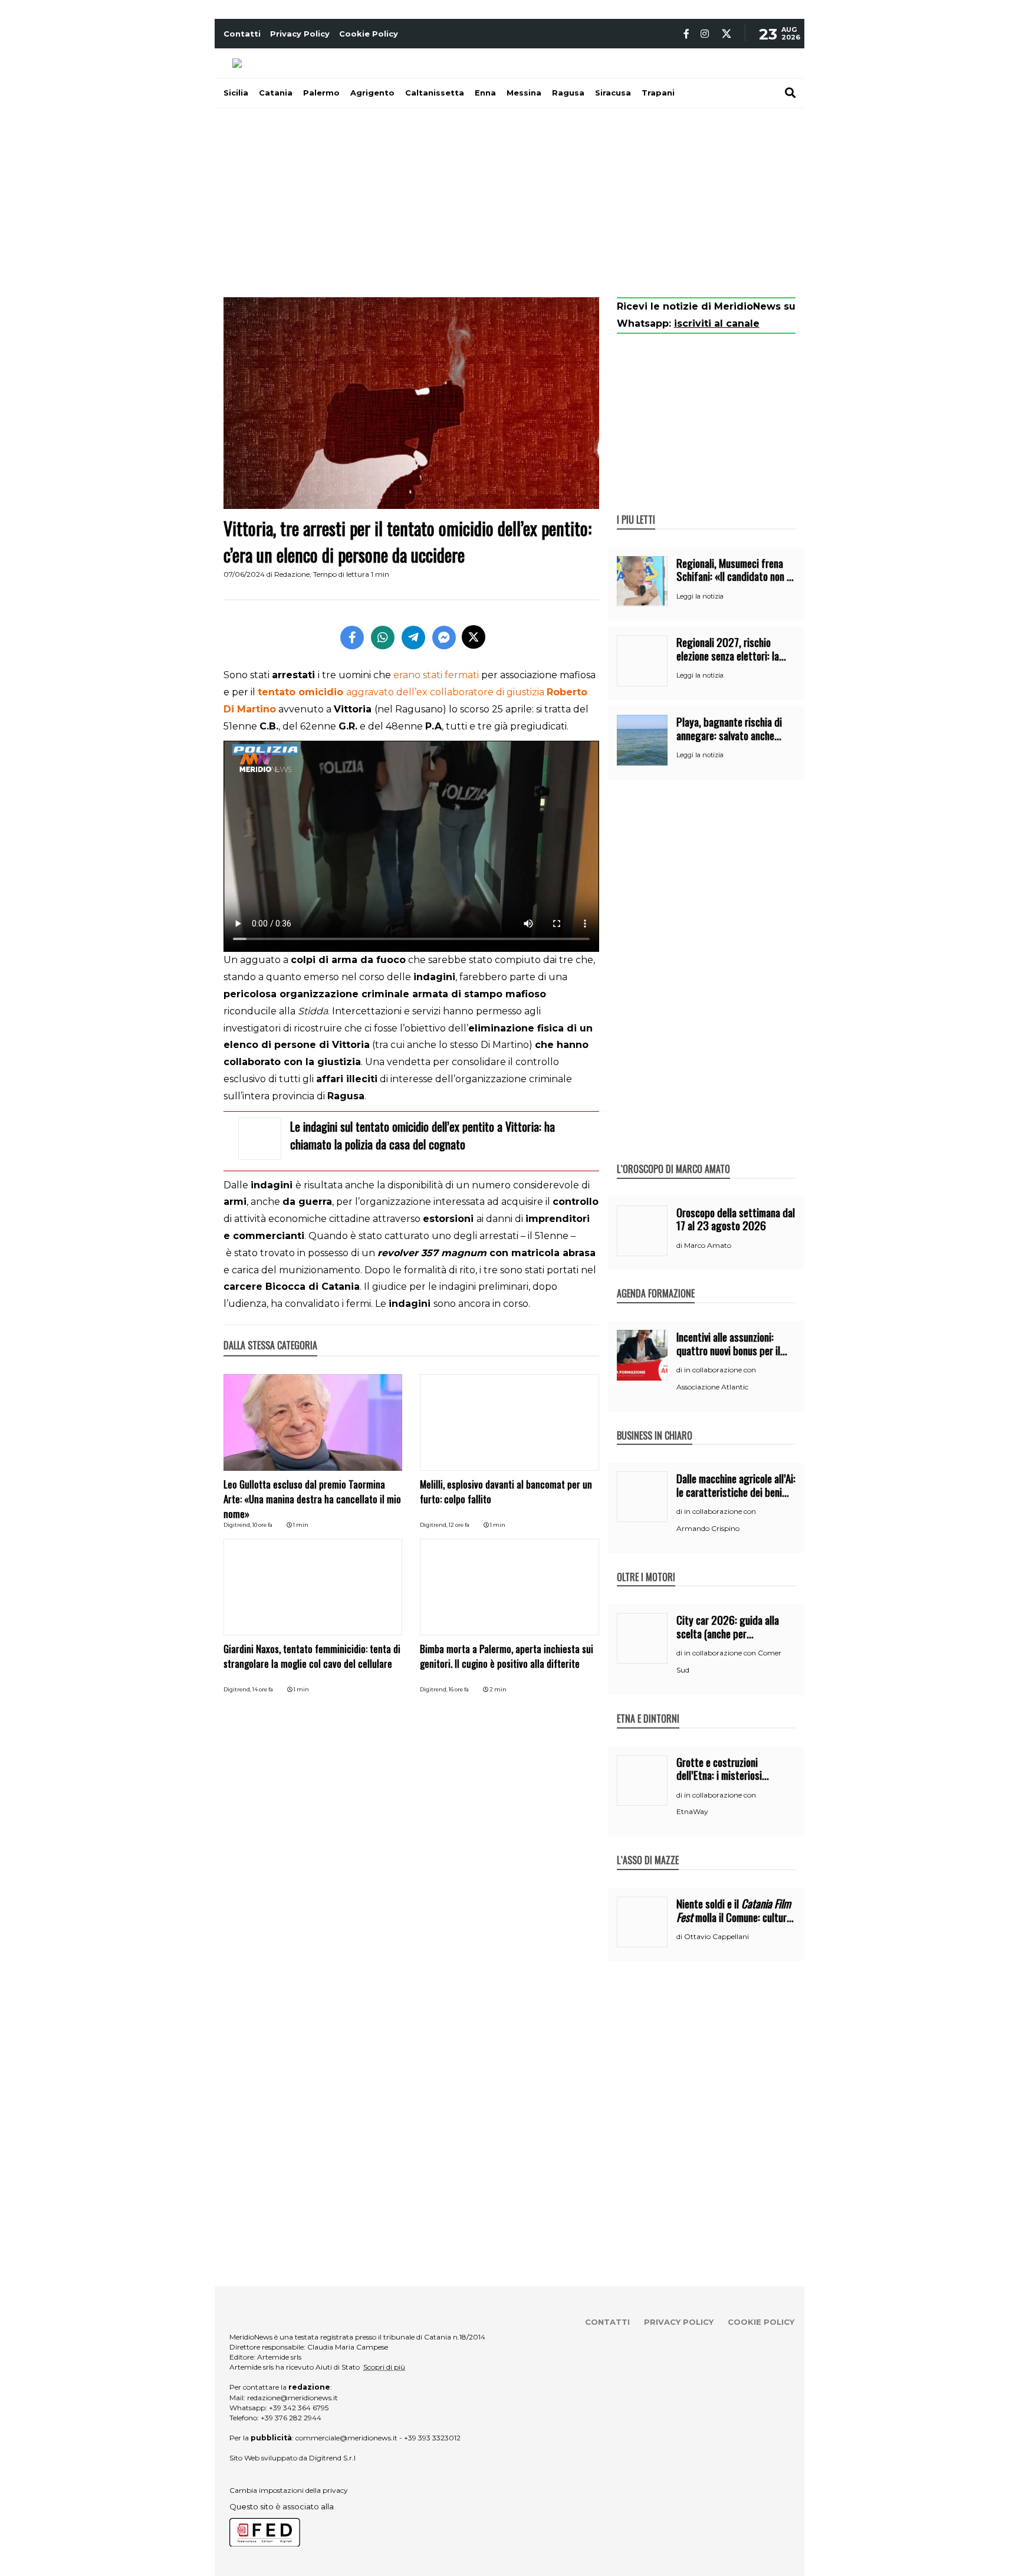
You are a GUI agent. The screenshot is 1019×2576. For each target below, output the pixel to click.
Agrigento (372, 93)
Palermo (321, 93)
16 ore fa (459, 1689)
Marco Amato (708, 1245)
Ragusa (568, 93)
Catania (276, 93)
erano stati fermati (436, 675)
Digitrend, (238, 1525)
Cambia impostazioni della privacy (289, 2490)
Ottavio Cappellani (716, 1936)
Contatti (242, 34)
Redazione (292, 574)
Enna (485, 93)
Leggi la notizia (700, 596)
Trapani (658, 93)
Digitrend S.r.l (332, 2458)
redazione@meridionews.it (292, 2398)
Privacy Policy (300, 34)
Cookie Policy (369, 34)
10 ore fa (262, 1525)
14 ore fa (263, 1689)
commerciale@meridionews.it (346, 2438)
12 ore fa (459, 1525)
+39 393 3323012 (432, 2438)
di (680, 1246)
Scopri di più (384, 2367)
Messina (524, 93)
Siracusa (613, 93)
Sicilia (236, 93)
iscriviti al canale (717, 323)
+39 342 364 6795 (299, 2408)
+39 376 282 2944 (291, 2418)
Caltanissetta (435, 93)
